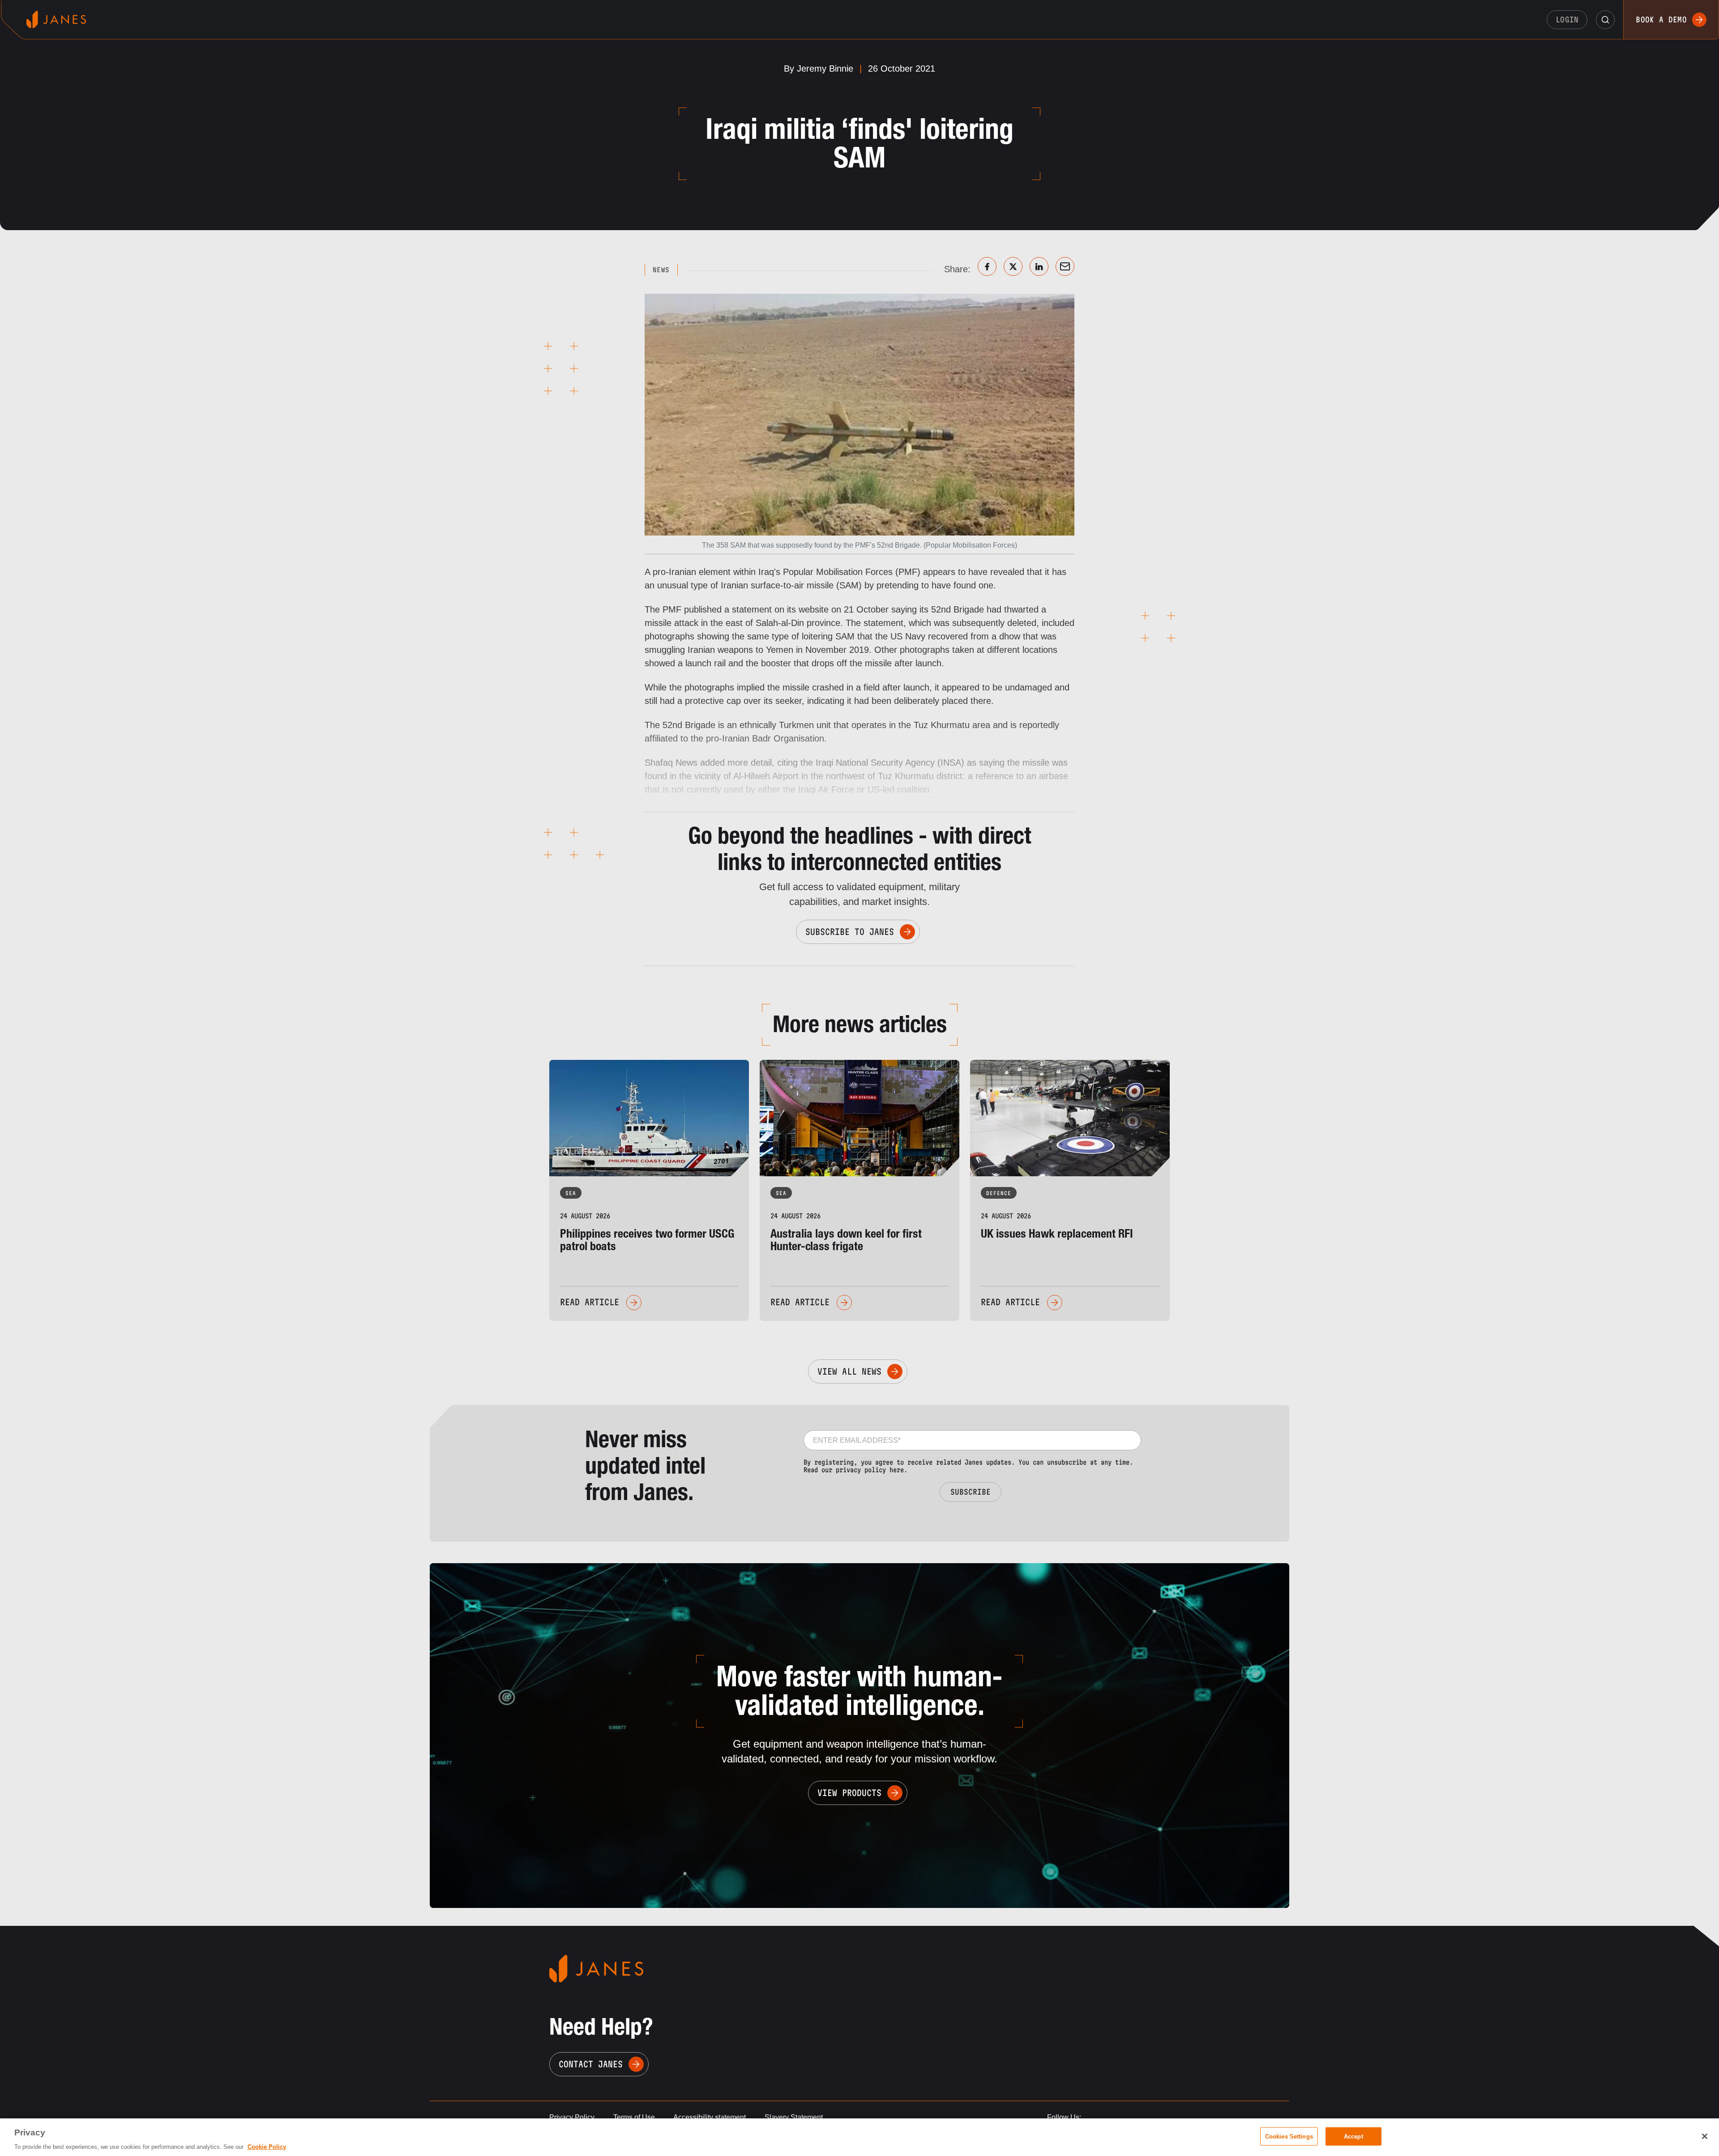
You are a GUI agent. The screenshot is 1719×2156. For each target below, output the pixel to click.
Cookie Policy (267, 2147)
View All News (849, 1372)
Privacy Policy (572, 2117)
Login (1567, 19)
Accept (1353, 2136)
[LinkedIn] (1039, 266)
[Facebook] (987, 266)
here (897, 1470)
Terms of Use (634, 2117)
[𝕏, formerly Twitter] (1013, 266)
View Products (849, 1793)
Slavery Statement (794, 2117)
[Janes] (56, 19)
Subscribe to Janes (850, 932)
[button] (1605, 20)
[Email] (1065, 266)
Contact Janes (591, 2064)
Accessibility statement (710, 2117)
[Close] (1705, 2136)
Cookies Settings (1289, 2136)
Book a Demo (1661, 19)
